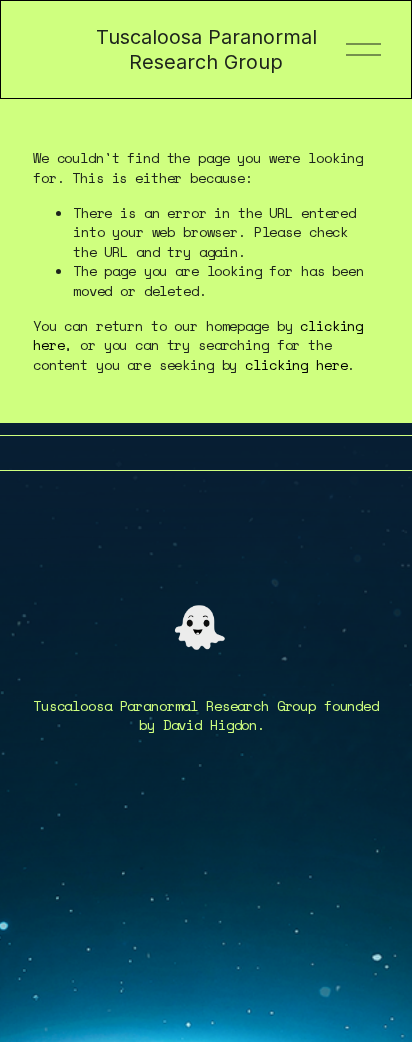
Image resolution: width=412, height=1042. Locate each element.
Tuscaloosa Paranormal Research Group (206, 49)
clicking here (296, 364)
